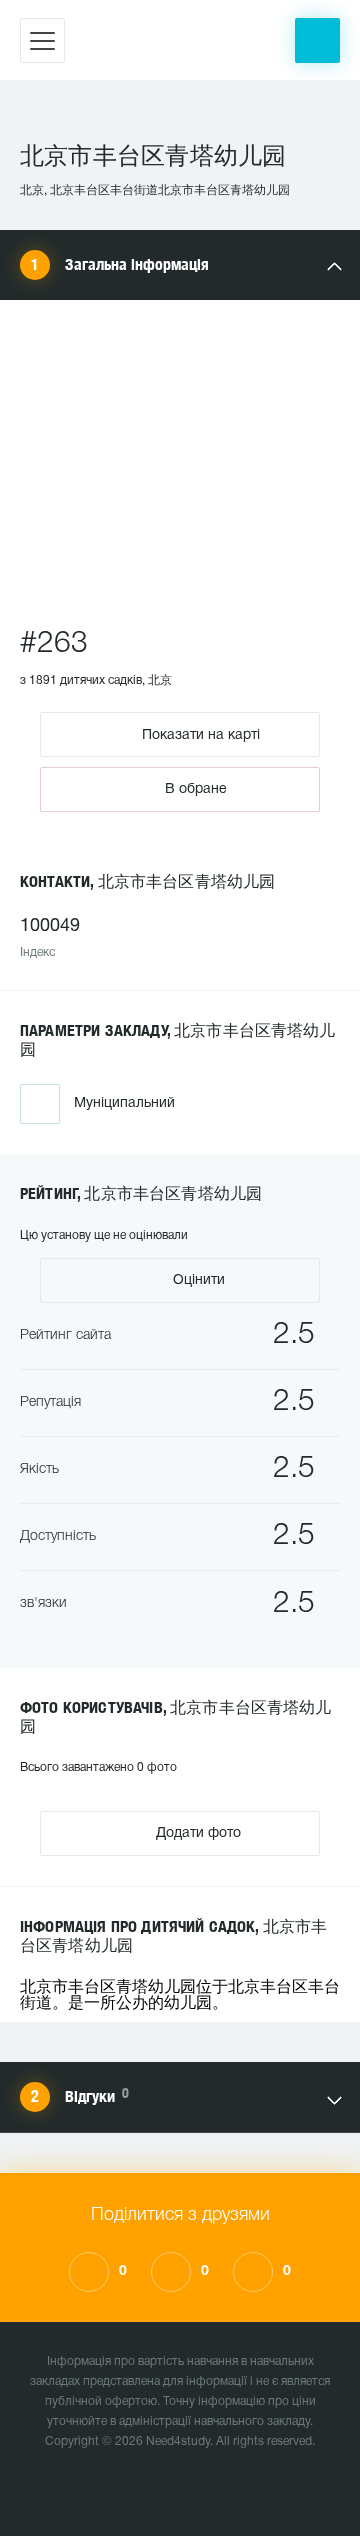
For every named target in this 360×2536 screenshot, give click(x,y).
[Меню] (42, 40)
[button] (317, 40)
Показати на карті (199, 734)
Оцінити (197, 1280)
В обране (196, 789)
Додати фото (196, 1833)
